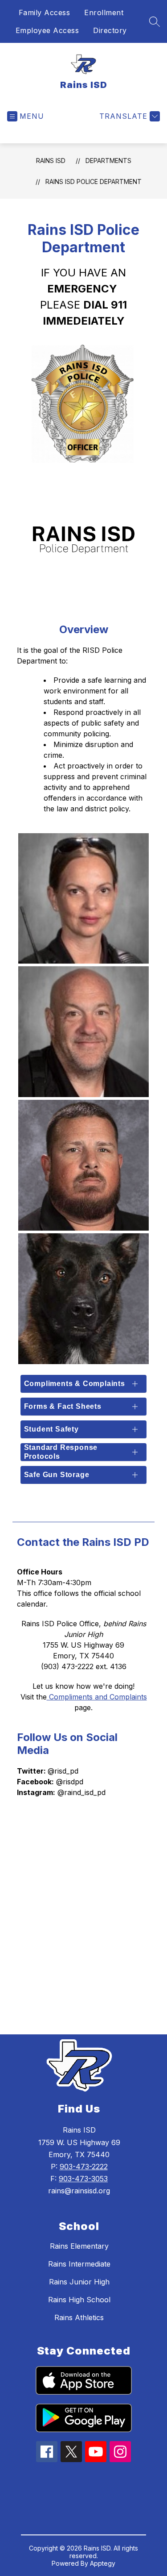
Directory (110, 30)
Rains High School (79, 2300)
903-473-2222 (84, 2167)
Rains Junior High (79, 2282)
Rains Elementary (79, 2246)
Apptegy (103, 2563)
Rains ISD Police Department (94, 182)
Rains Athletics (79, 2317)
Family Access (45, 13)
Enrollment (104, 13)
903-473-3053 (83, 2179)
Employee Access (47, 30)
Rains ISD (51, 161)
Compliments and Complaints (97, 1697)
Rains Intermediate (79, 2264)
